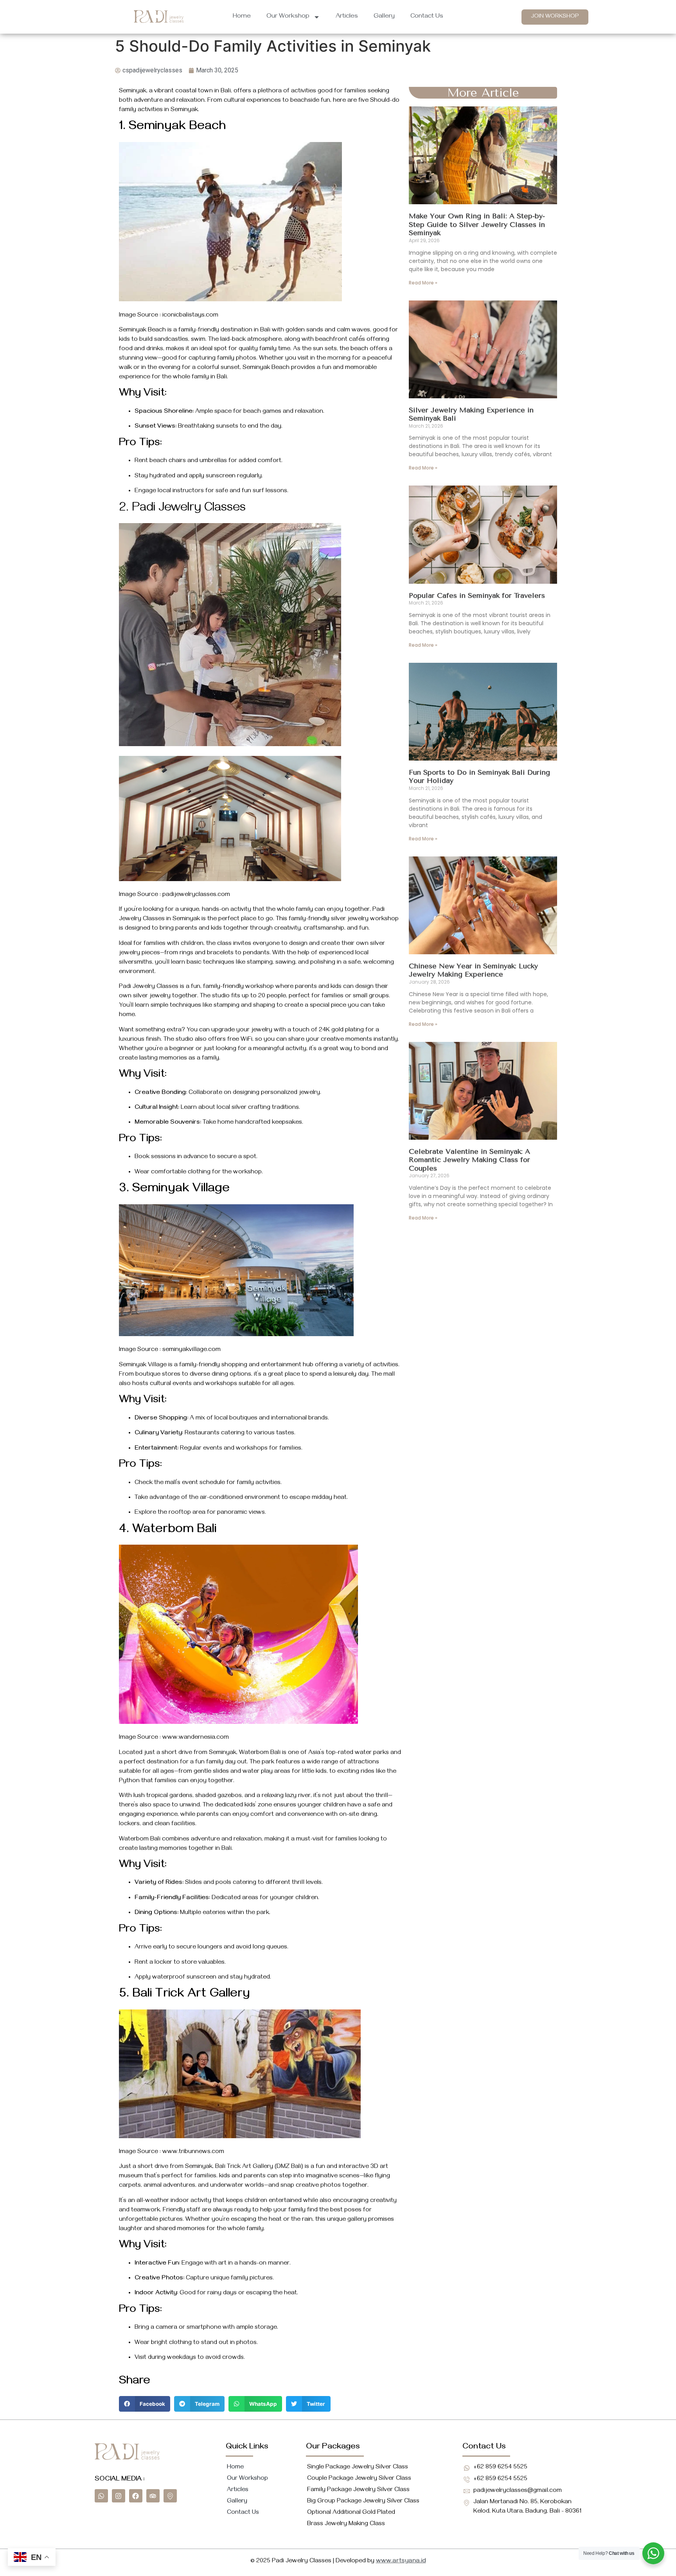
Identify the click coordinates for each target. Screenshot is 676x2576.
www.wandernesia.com (196, 1738)
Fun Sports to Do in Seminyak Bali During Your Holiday (479, 777)
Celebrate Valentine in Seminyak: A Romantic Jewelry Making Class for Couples (469, 1160)
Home (242, 17)
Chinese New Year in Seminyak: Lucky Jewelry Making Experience (473, 970)
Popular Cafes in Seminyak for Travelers (477, 595)
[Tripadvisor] (153, 2496)
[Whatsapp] (101, 2496)
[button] (145, 2404)
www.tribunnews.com (193, 2152)
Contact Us (427, 17)
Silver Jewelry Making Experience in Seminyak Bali (471, 414)
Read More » (423, 283)
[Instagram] (119, 2496)
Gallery (384, 17)
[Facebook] (136, 2496)
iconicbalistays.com (190, 316)
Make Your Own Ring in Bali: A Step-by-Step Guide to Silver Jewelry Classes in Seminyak (477, 224)
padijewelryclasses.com (196, 895)
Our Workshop (288, 17)
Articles (347, 17)
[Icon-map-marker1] (170, 2496)
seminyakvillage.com (191, 1350)
